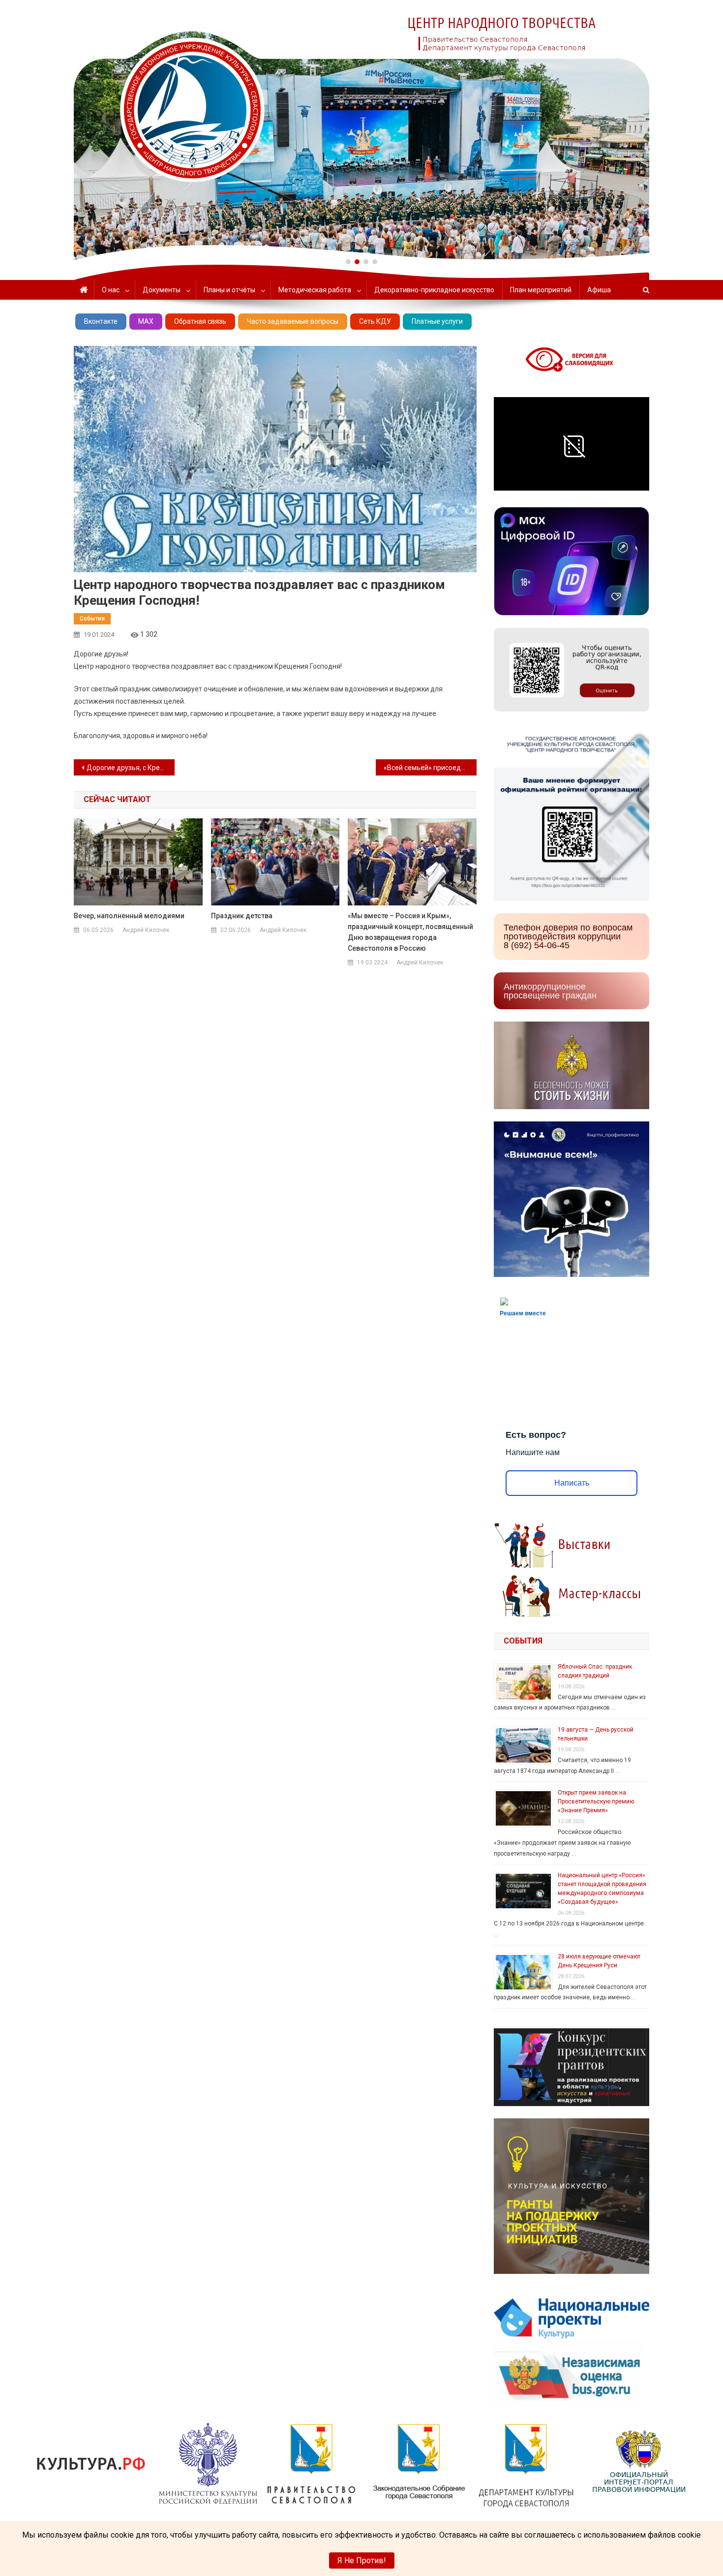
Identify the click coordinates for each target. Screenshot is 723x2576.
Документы (162, 290)
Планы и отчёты (229, 290)
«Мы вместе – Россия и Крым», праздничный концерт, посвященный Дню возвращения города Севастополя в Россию (410, 932)
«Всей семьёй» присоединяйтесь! (430, 768)
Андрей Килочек (146, 930)
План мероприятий (541, 290)
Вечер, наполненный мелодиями (129, 916)
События (92, 619)
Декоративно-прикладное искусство (434, 290)
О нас (111, 290)
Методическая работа (315, 290)
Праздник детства (242, 916)
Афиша (599, 290)
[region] (361, 130)
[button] (348, 262)
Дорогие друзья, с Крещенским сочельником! (131, 768)
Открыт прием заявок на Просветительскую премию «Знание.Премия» (596, 1801)
